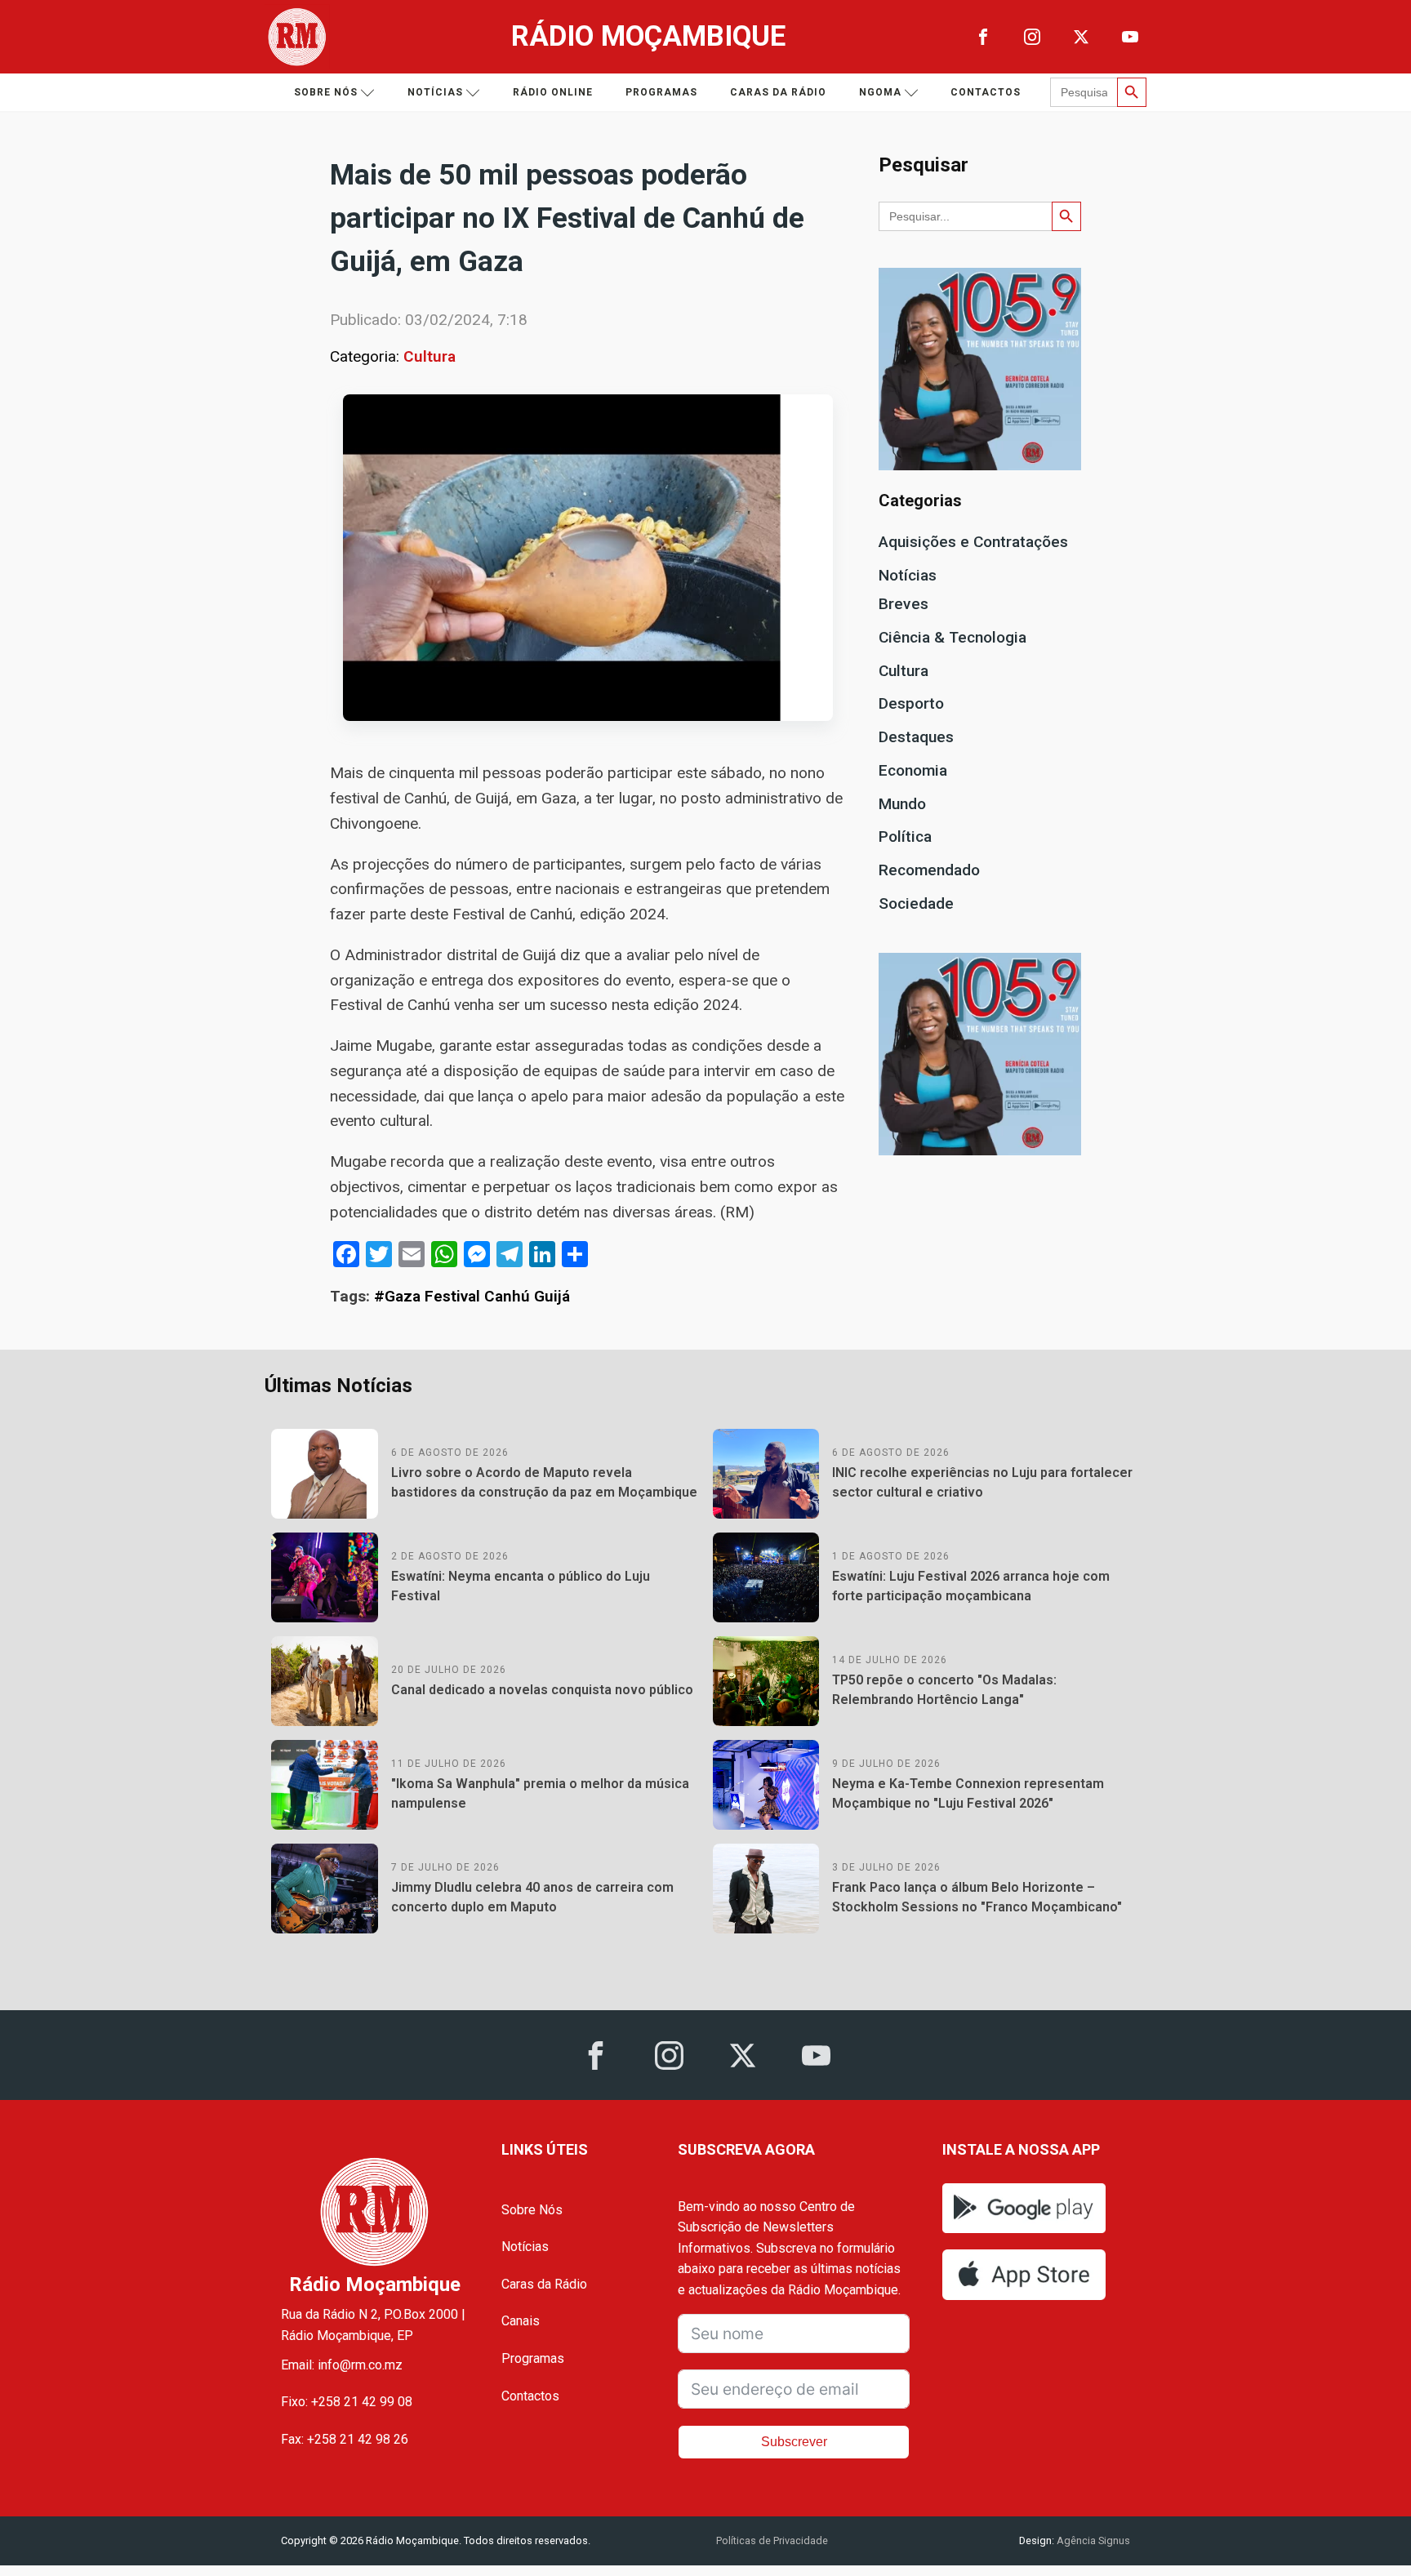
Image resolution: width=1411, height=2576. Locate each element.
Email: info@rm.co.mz (342, 2365)
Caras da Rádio (778, 92)
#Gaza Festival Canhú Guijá (472, 1296)
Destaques (916, 737)
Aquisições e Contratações (973, 542)
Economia (913, 770)
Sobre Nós (532, 2210)
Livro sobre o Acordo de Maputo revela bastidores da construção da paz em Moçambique (544, 1482)
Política (905, 836)
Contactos (986, 92)
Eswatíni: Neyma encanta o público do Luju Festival (521, 1586)
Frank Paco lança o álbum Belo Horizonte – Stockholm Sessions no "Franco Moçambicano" (977, 1897)
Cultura (430, 356)
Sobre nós (326, 92)
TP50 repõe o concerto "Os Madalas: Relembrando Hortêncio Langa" (944, 1690)
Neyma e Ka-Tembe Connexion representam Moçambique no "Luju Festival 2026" (968, 1793)
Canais (521, 2321)
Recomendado (929, 870)
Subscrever (794, 2442)
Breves (904, 604)
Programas (661, 92)
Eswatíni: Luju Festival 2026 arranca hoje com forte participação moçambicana (971, 1586)
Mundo (902, 804)
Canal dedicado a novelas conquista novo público (542, 1690)
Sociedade (916, 903)
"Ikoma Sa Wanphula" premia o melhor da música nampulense (540, 1793)
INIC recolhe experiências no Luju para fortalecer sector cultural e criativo (982, 1482)
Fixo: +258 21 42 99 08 (347, 2402)
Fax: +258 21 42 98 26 (345, 2439)
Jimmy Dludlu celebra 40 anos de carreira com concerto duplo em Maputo (532, 1897)
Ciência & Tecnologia (953, 637)
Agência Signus (1092, 2540)
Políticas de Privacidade (772, 2540)
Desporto (911, 703)
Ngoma (880, 92)
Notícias (435, 92)
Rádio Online (553, 92)
